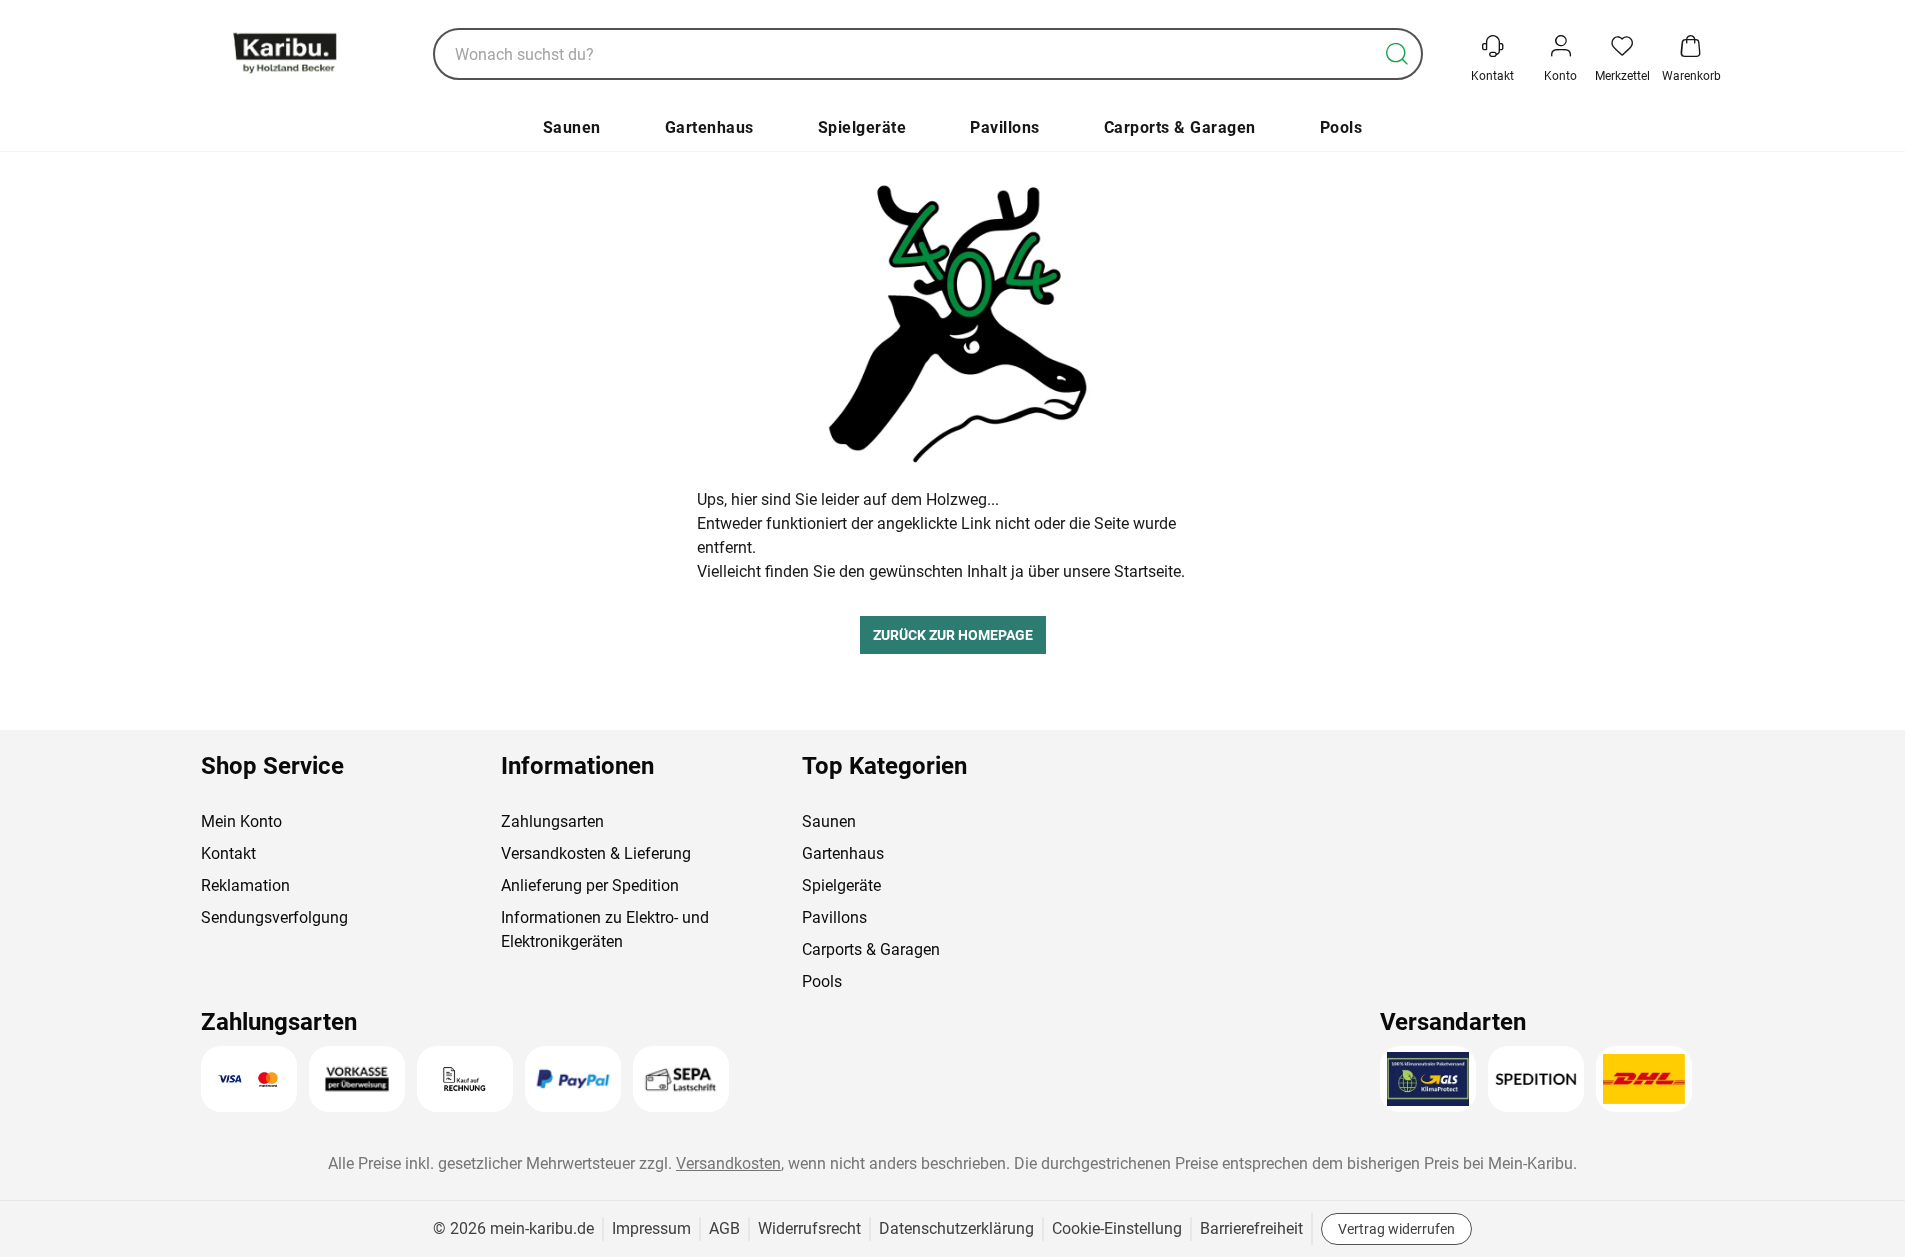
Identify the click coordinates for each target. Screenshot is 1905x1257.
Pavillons (1005, 127)
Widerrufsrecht (809, 1228)
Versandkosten (728, 1163)
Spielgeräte (862, 127)
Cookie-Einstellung (1117, 1228)
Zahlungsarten (552, 821)
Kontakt (228, 853)
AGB (724, 1228)
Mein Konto (241, 821)
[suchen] (1397, 54)
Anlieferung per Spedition (590, 885)
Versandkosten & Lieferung (596, 853)
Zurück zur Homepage (953, 635)
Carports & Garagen (1180, 127)
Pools (1341, 127)
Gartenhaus (709, 127)
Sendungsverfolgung (274, 917)
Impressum (651, 1228)
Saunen (572, 127)
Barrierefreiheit (1251, 1228)
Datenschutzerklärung (956, 1228)
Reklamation (245, 885)
